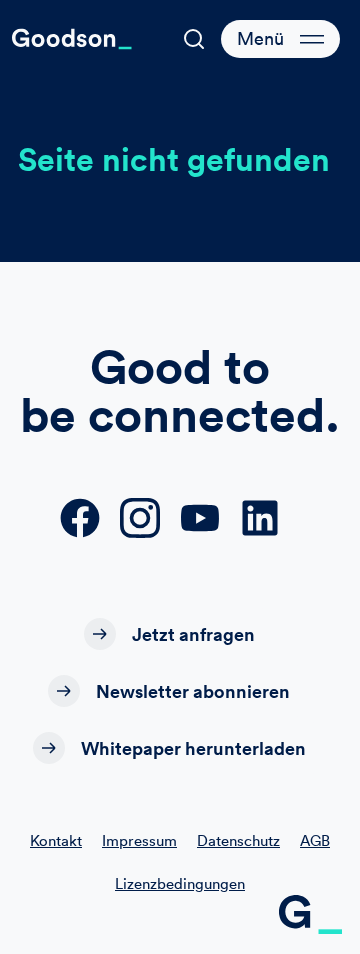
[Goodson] (72, 39)
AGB (315, 840)
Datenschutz (238, 840)
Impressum (139, 840)
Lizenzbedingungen (180, 883)
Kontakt (56, 840)
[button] (194, 39)
